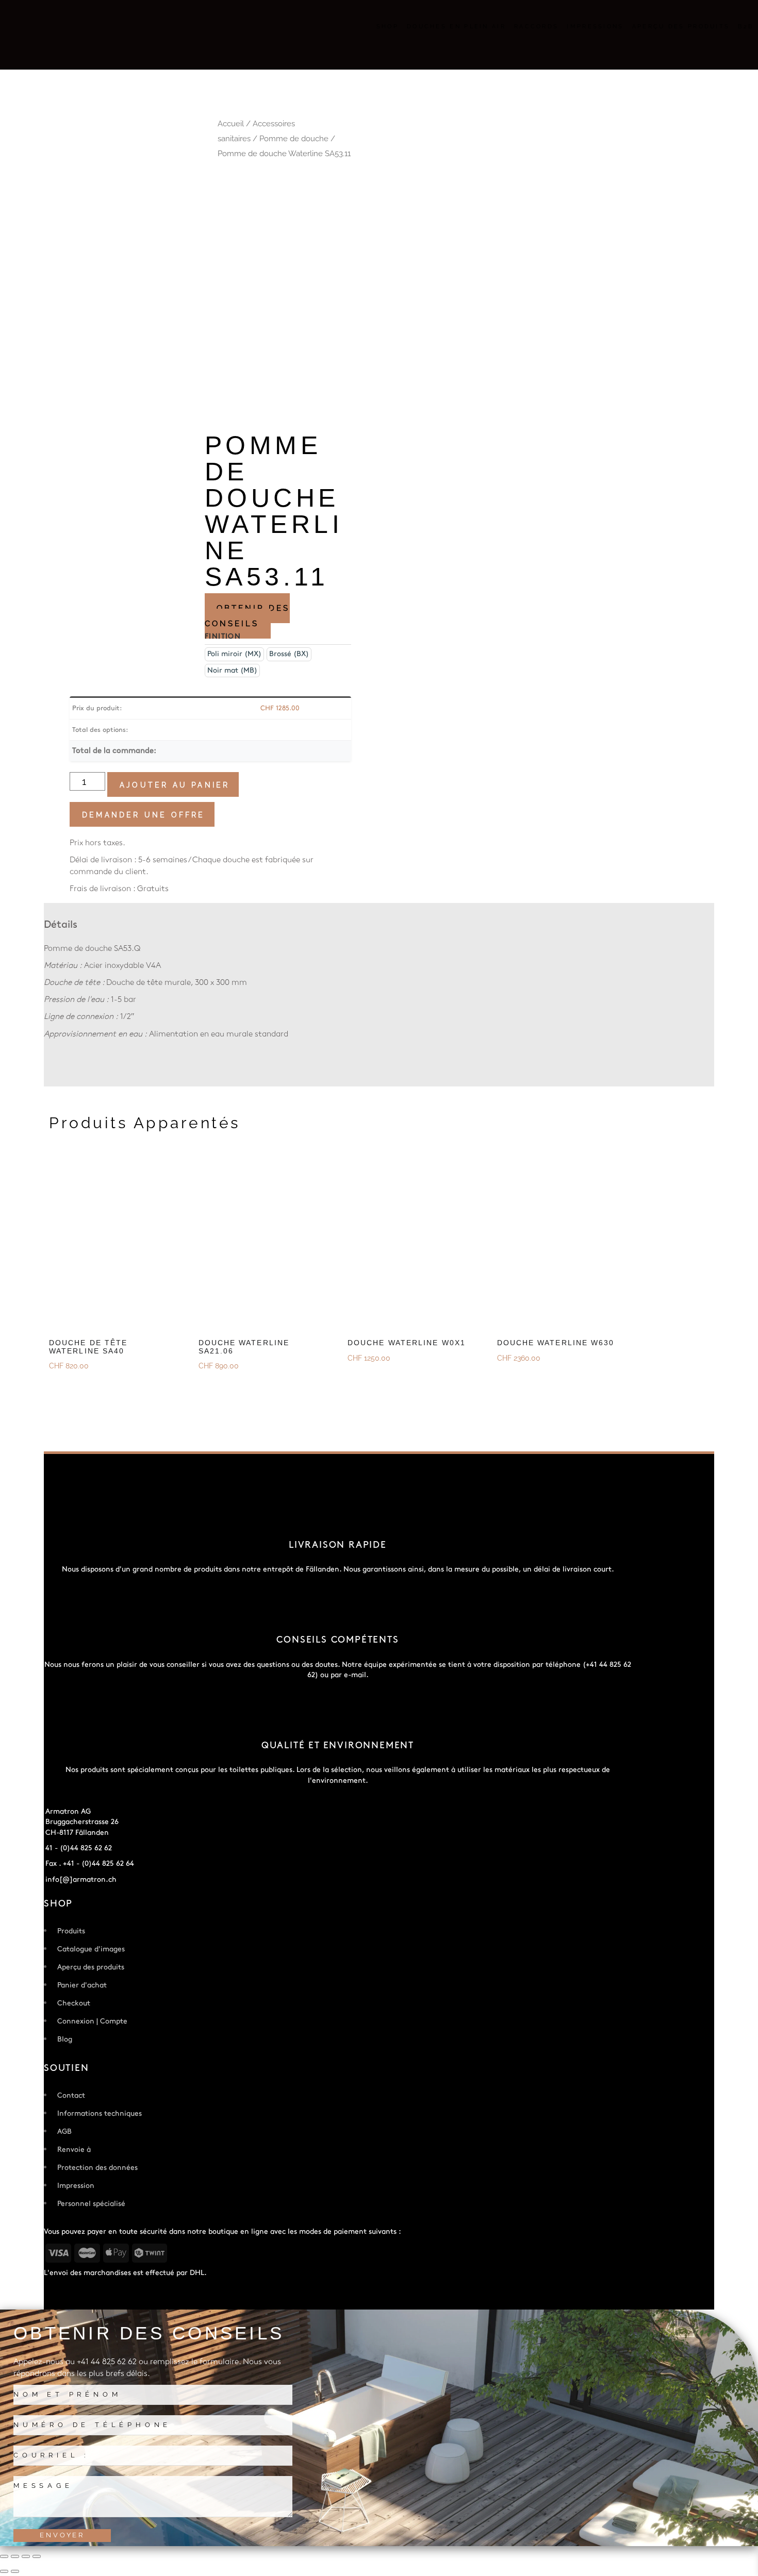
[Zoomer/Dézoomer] (4, 2556)
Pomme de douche (294, 139)
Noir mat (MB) (232, 670)
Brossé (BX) (289, 654)
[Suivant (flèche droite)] (15, 2571)
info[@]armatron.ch (81, 1879)
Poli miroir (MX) (234, 654)
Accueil (231, 124)
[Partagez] (26, 2556)
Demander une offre (144, 815)
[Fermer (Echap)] (37, 2556)
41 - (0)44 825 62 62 (79, 1848)
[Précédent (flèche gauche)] (4, 2571)
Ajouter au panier (175, 785)
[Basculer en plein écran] (15, 2556)
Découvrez (72, 1386)
